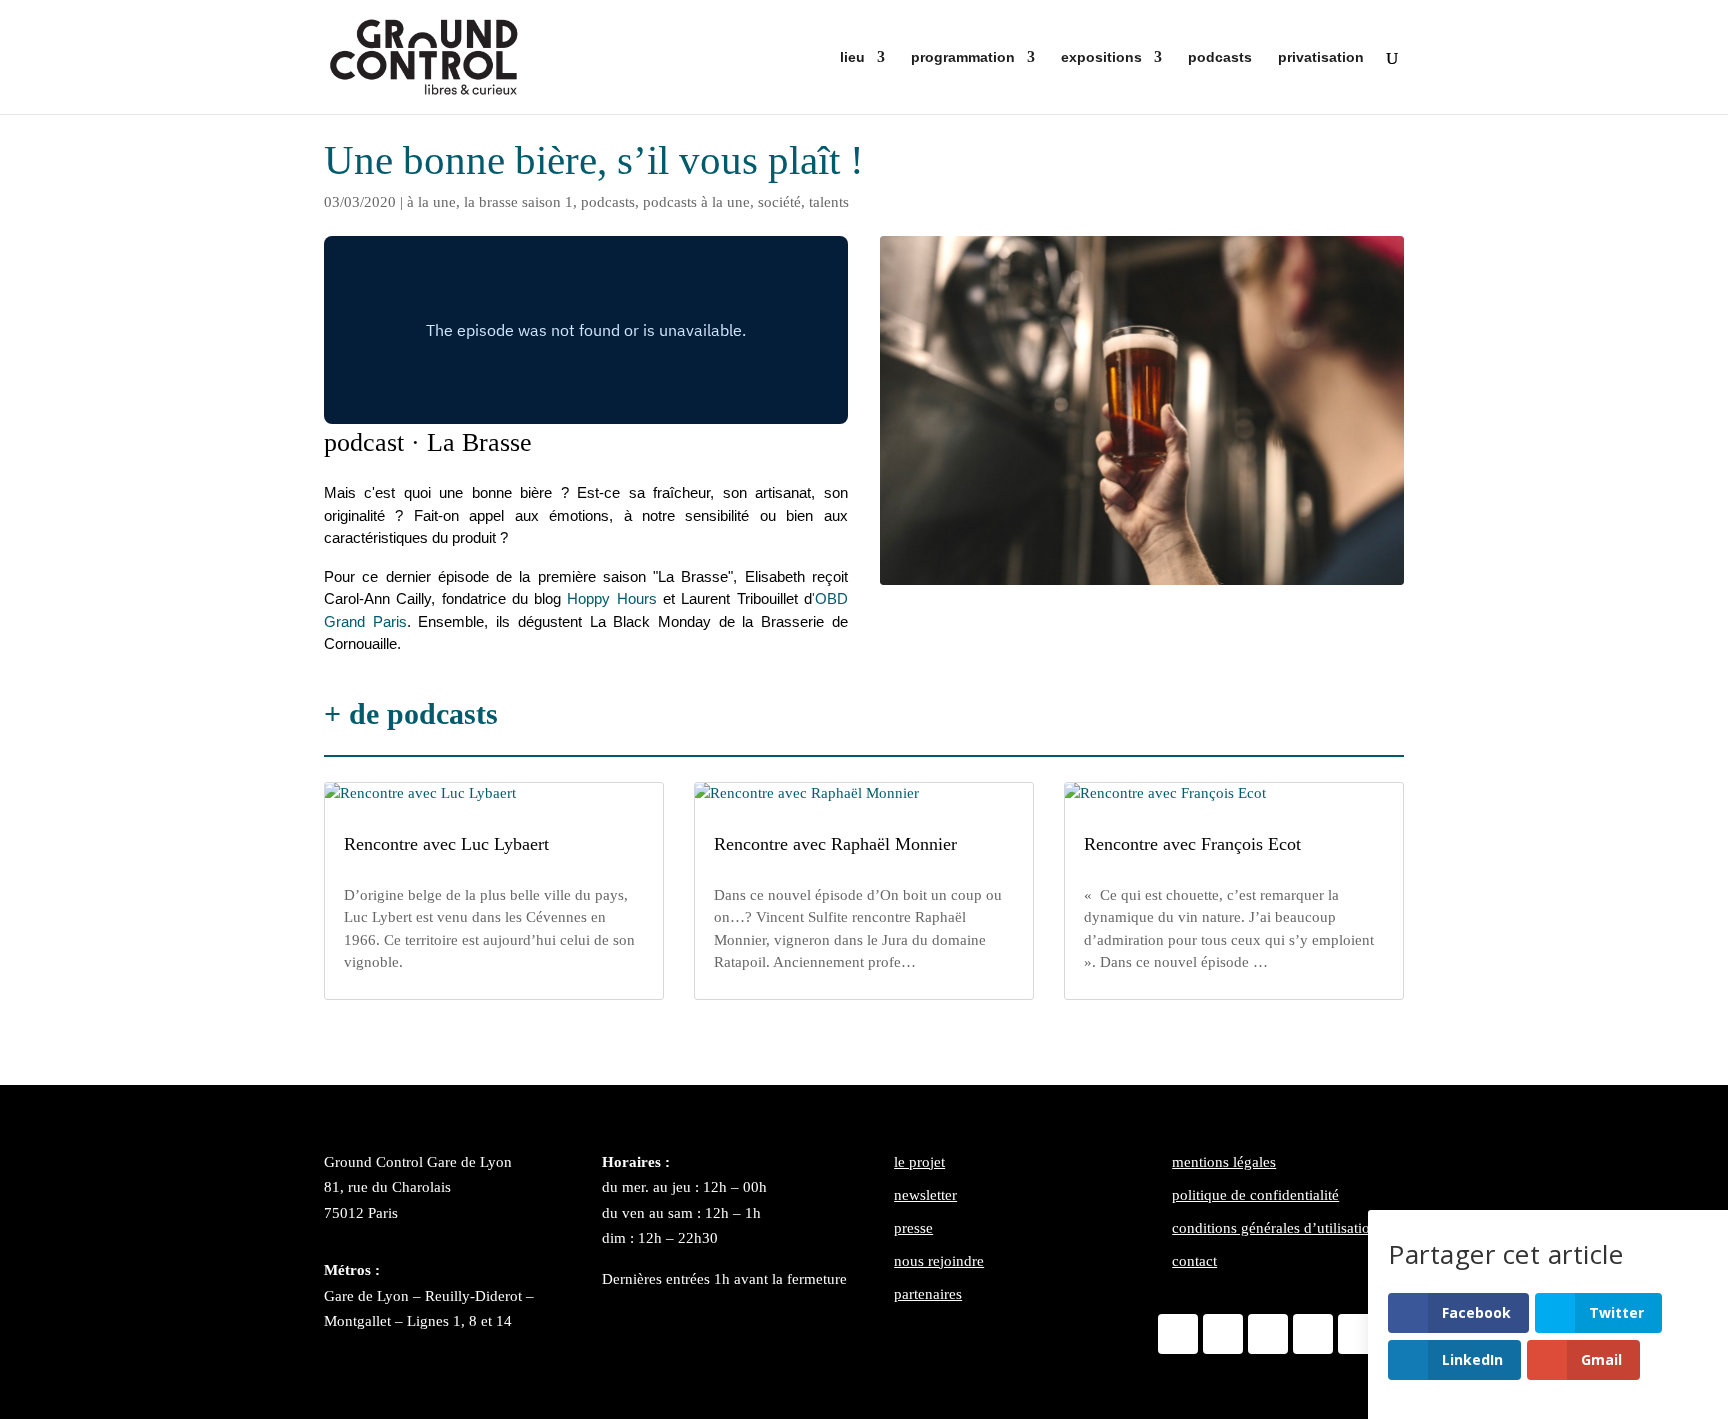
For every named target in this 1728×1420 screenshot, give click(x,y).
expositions (1101, 57)
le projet (919, 1162)
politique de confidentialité (1255, 1195)
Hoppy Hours (611, 598)
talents (829, 202)
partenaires (928, 1294)
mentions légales (1224, 1162)
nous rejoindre (939, 1261)
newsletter (925, 1195)
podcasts (1220, 57)
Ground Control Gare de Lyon (418, 1162)
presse (913, 1228)
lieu (852, 57)
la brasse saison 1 (518, 202)
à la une (431, 202)
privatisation (1321, 57)
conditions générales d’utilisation (1275, 1228)
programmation (963, 57)
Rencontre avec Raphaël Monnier (835, 844)
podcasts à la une (696, 202)
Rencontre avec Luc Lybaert (446, 844)
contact (1194, 1261)
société (779, 202)
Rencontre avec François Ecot (1192, 844)
